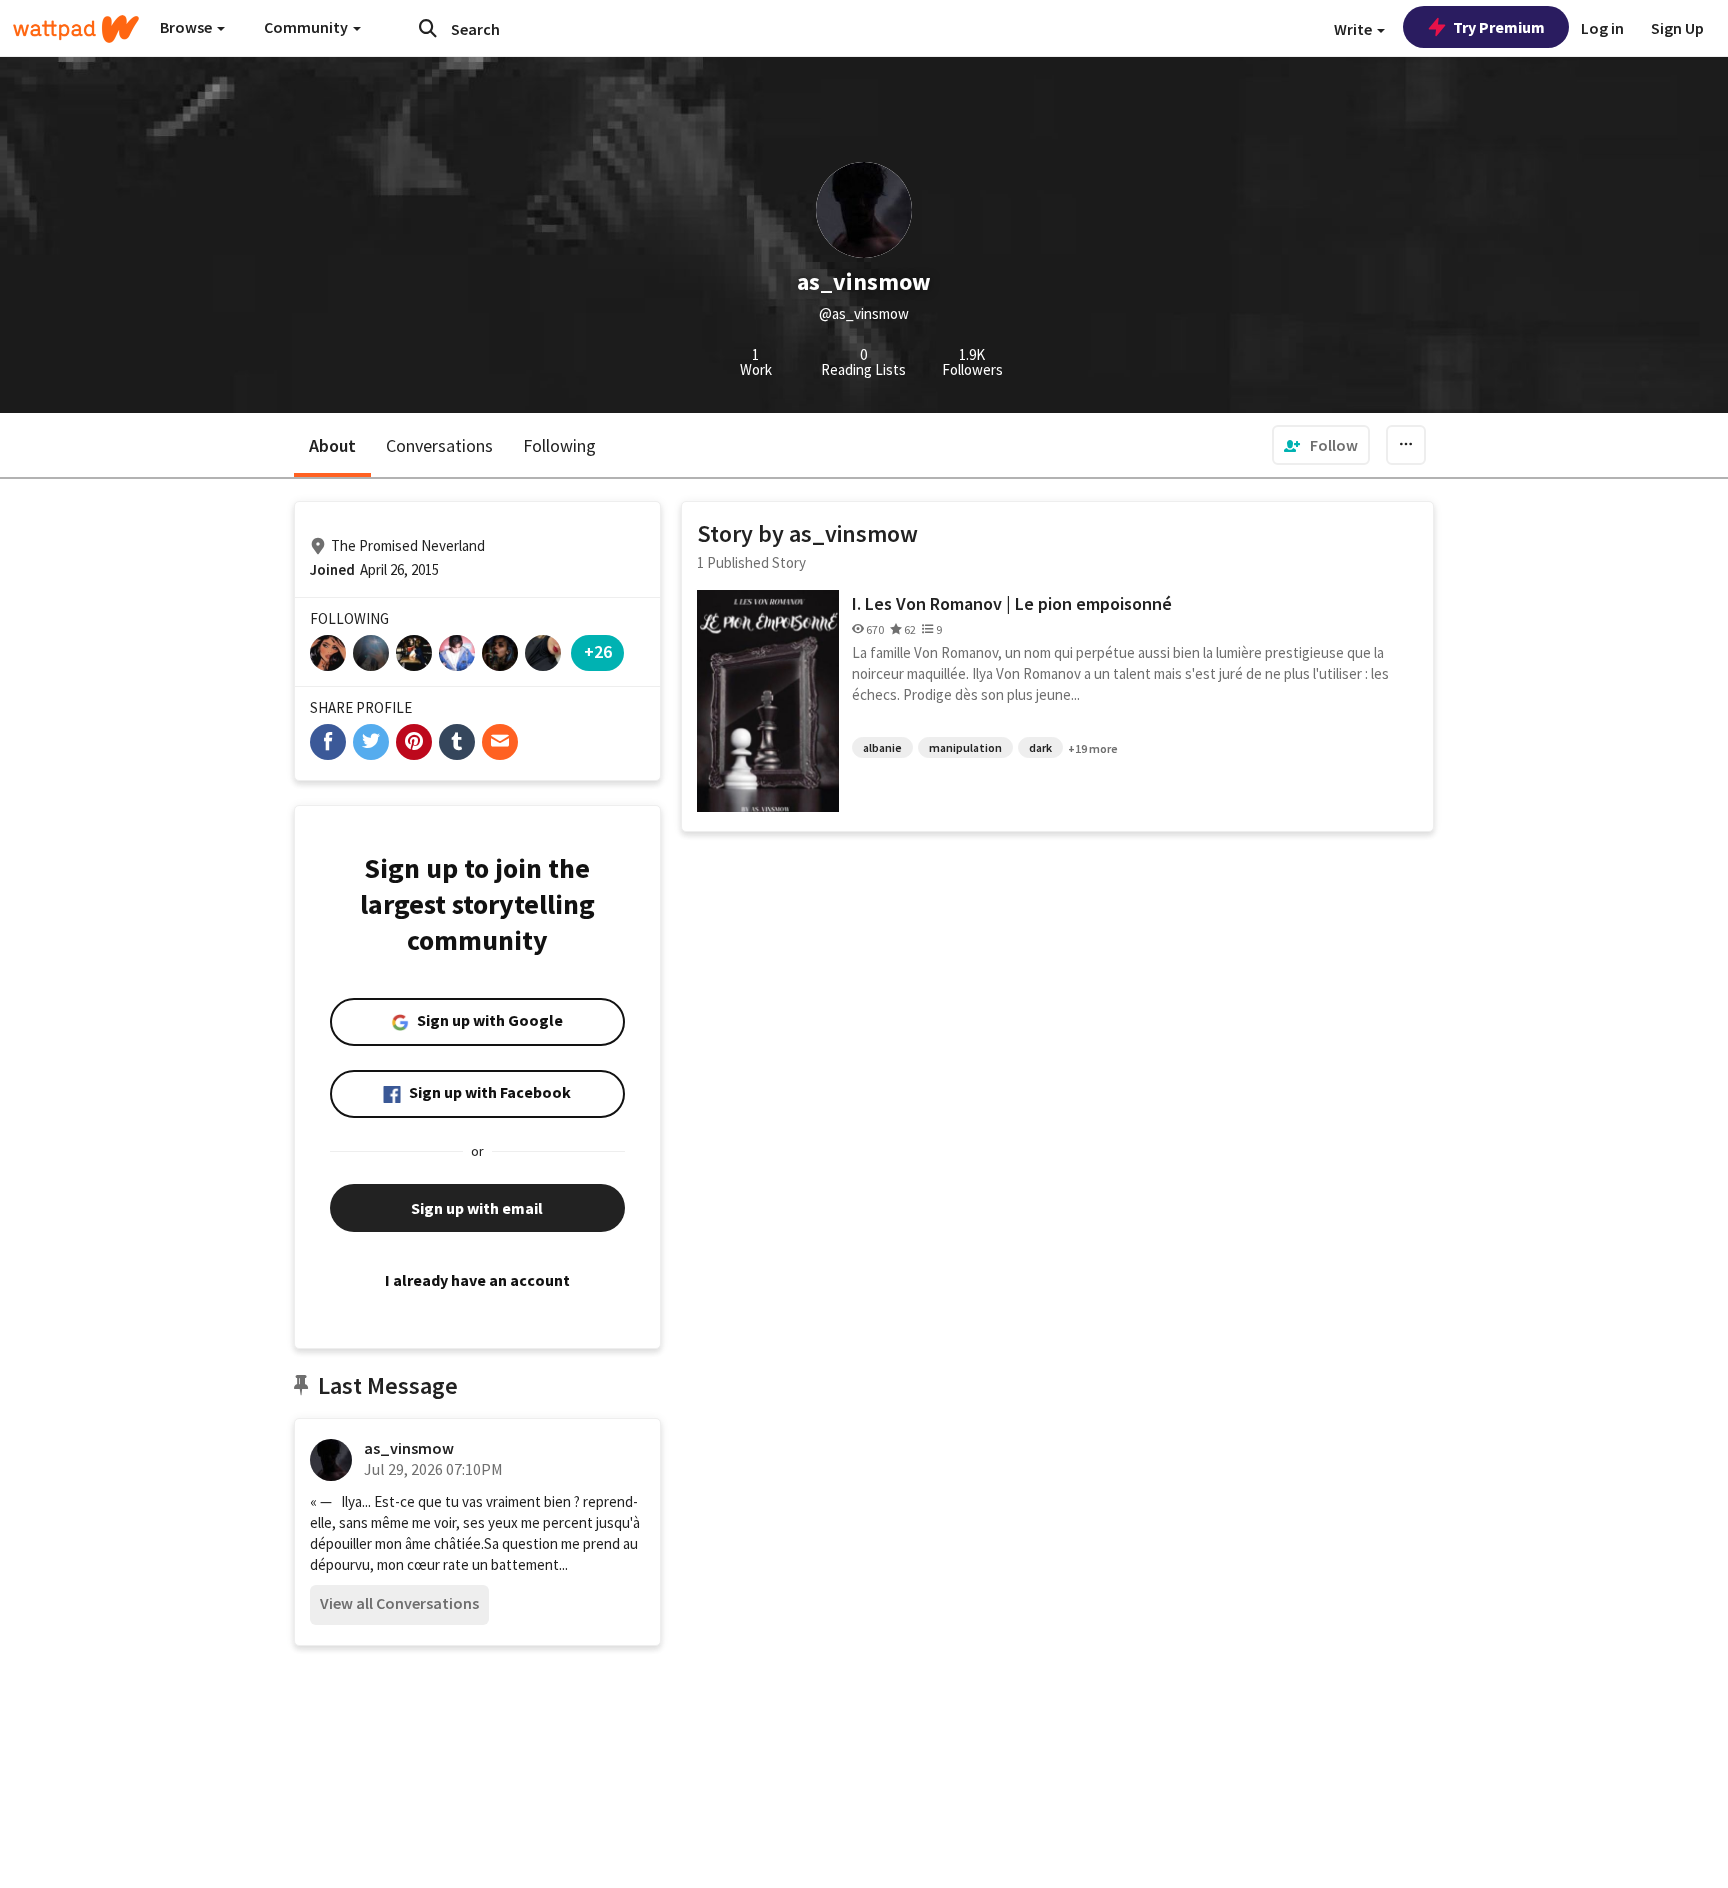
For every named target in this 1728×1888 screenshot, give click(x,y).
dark (1040, 747)
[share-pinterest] (414, 742)
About (332, 445)
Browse (187, 27)
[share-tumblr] (457, 742)
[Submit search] (428, 28)
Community (307, 27)
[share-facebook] (328, 742)
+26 (598, 651)
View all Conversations (399, 1603)
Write (1354, 29)
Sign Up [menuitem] (1677, 28)
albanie (882, 747)
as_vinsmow (409, 1448)
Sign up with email (477, 1208)
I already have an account (477, 1280)
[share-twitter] (371, 742)
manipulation (965, 747)
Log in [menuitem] (1602, 28)
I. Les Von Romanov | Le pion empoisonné (1012, 603)
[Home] (76, 29)
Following (559, 445)
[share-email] (500, 742)
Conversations (439, 445)
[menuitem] (1321, 445)
